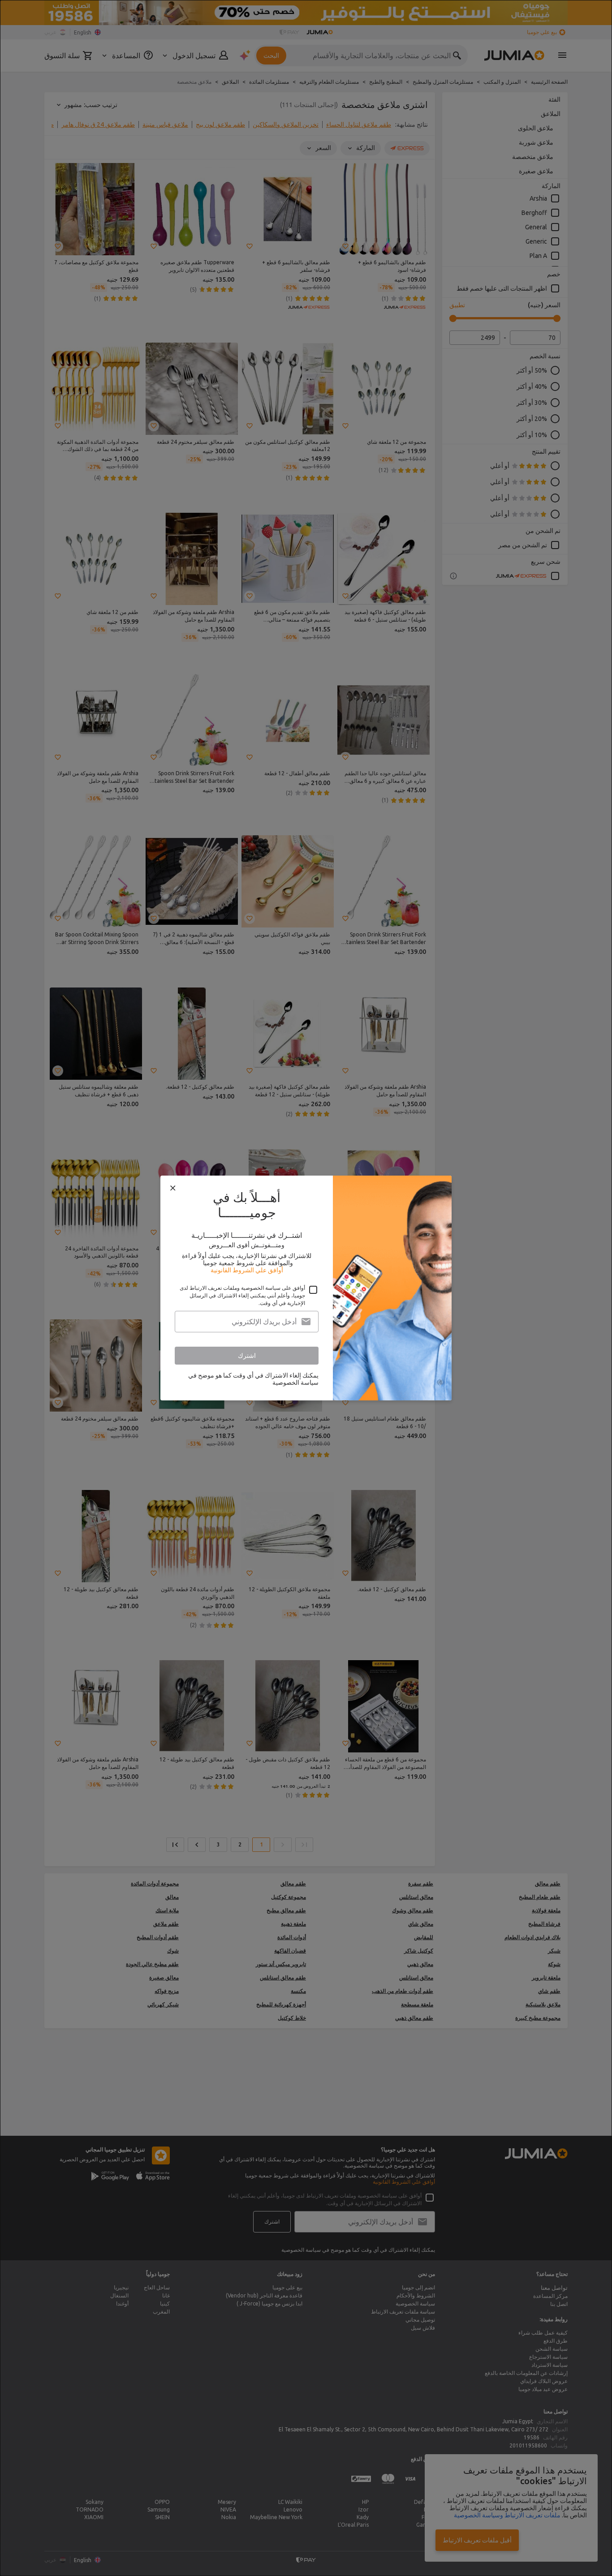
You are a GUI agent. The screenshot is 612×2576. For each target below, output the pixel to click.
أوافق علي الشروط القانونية (247, 1270)
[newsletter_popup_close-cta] (173, 1188)
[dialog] (306, 1288)
